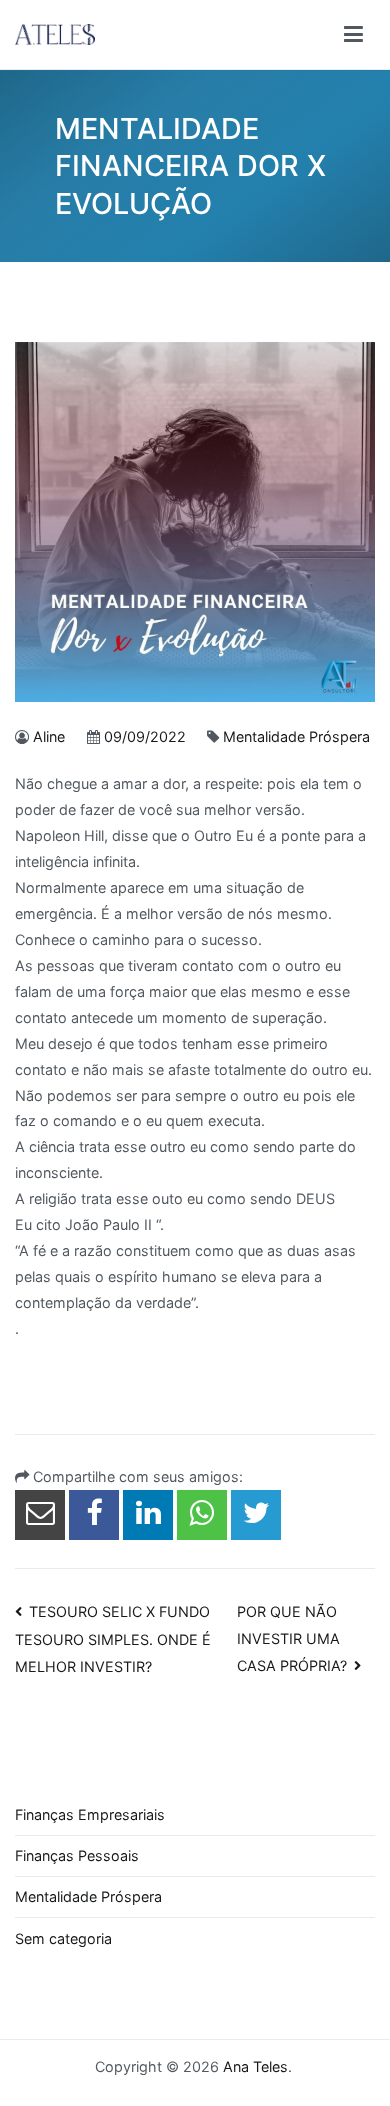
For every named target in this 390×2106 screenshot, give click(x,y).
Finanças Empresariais (90, 1814)
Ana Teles (255, 2066)
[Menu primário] (353, 35)
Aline (49, 736)
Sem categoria (63, 1938)
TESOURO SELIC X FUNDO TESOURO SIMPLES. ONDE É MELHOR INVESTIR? (113, 1639)
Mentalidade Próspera (296, 736)
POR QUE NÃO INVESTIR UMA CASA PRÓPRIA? (292, 1638)
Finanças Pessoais (77, 1855)
